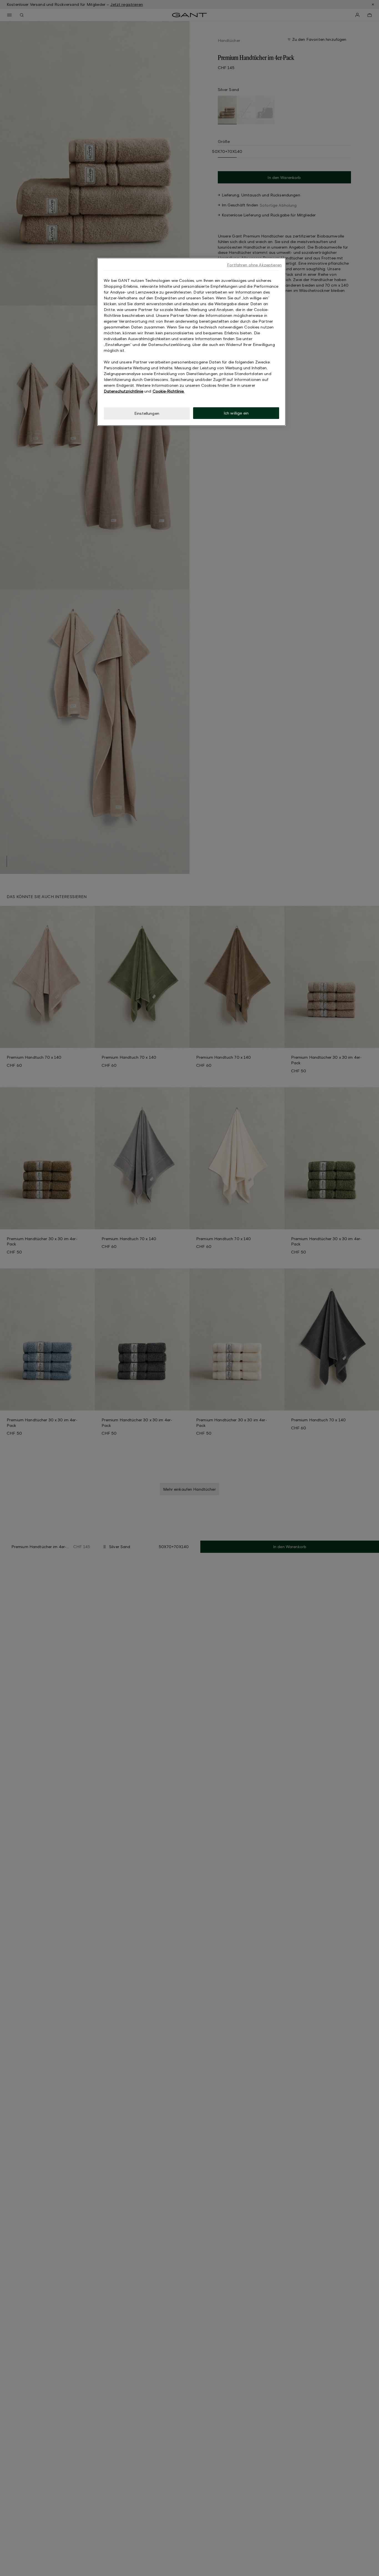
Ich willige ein (236, 413)
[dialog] (191, 342)
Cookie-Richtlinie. (169, 391)
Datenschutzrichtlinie (123, 391)
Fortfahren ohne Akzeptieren (254, 265)
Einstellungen (147, 413)
